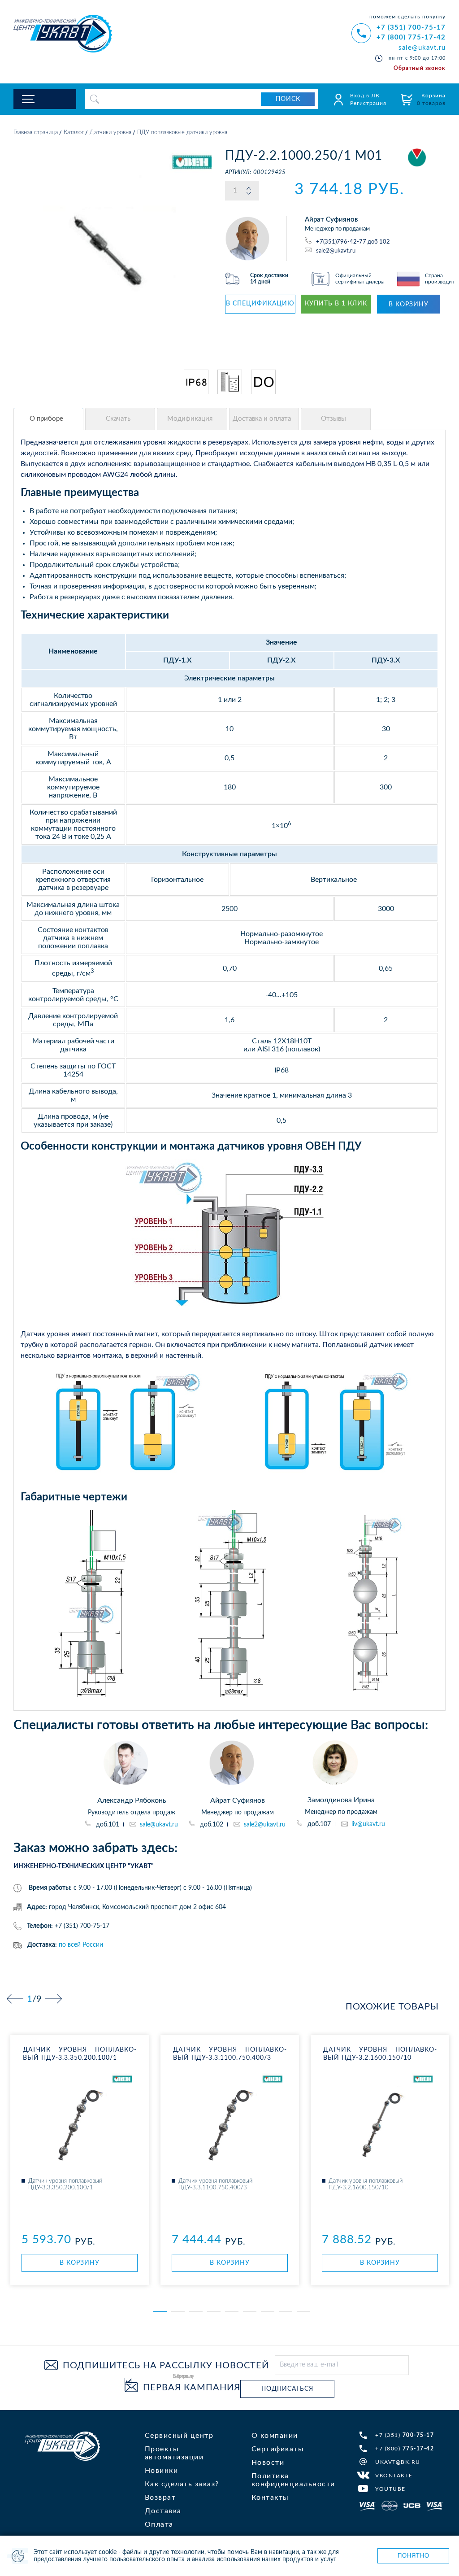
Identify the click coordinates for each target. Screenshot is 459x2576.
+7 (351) (405, 2435)
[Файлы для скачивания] (120, 419)
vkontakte (394, 2476)
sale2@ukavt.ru (336, 251)
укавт (62, 2446)
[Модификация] (192, 419)
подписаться (287, 2389)
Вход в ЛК (365, 96)
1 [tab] (160, 2312)
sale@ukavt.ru (422, 48)
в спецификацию (260, 304)
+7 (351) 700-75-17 (411, 28)
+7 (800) (405, 2449)
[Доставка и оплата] (264, 419)
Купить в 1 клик (336, 304)
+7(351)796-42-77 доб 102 (353, 242)
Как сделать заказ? (182, 2484)
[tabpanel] (80, 2160)
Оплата (159, 2524)
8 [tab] (286, 2312)
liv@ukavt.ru (368, 1824)
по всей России (81, 1945)
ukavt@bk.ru (398, 2462)
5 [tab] (232, 2312)
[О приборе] (48, 419)
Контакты (270, 2498)
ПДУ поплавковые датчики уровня (182, 133)
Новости (268, 2463)
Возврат (160, 2498)
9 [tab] (303, 2312)
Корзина (431, 99)
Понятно (414, 2556)
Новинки (162, 2471)
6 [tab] (250, 2312)
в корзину (409, 305)
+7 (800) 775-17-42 (411, 37)
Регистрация (368, 103)
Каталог (74, 133)
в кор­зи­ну (80, 2263)
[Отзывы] (336, 419)
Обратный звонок (420, 68)
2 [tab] (178, 2312)
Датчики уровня (110, 133)
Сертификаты (278, 2449)
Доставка (163, 2511)
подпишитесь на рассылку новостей (166, 2366)
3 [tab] (196, 2312)
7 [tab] (268, 2312)
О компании (275, 2436)
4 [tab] (214, 2312)
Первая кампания (192, 2388)
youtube (390, 2489)
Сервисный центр (179, 2436)
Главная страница (36, 133)
